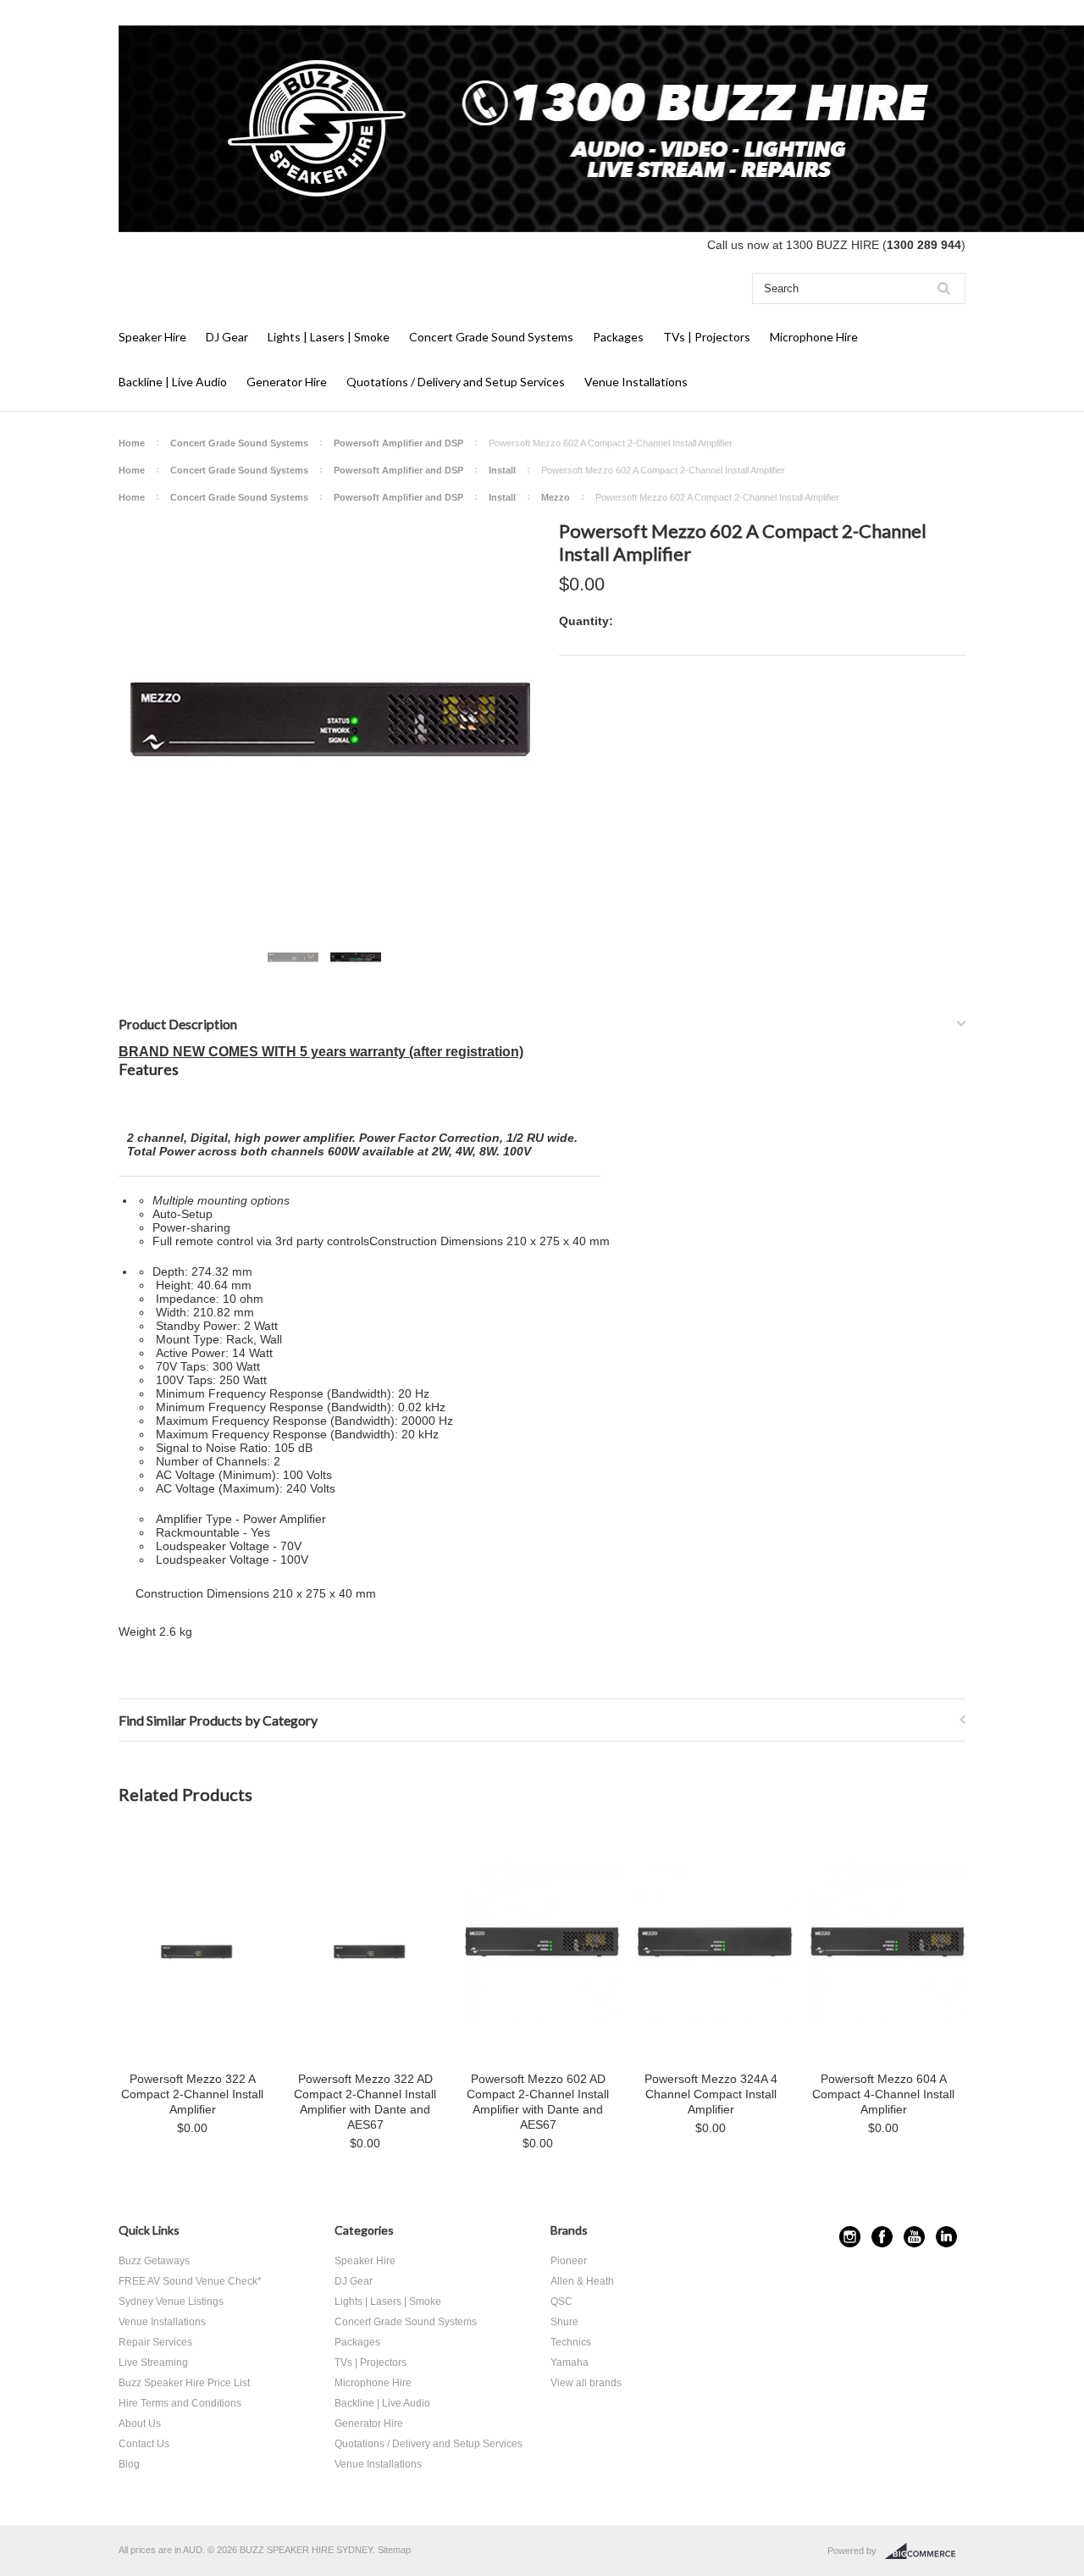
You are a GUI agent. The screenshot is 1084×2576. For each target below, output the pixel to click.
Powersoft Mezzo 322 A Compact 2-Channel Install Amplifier (192, 2094)
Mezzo (556, 497)
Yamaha (570, 2363)
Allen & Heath (582, 2281)
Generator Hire (287, 382)
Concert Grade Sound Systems (491, 337)
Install (502, 470)
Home (132, 443)
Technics (571, 2342)
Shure (564, 2322)
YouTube (914, 2237)
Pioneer (569, 2261)
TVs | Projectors (707, 337)
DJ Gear (227, 337)
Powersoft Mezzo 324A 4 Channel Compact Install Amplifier (711, 2094)
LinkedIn (946, 2237)
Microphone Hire (814, 337)
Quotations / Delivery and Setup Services (456, 382)
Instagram (850, 2237)
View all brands (586, 2383)
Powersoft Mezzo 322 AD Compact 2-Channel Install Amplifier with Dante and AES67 (365, 2102)
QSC (561, 2302)
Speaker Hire (152, 337)
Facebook (882, 2237)
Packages (618, 337)
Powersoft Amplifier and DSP (398, 443)
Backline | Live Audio (173, 382)
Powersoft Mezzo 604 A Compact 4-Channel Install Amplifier (883, 2094)
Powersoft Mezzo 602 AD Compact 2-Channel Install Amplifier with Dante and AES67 (538, 2102)
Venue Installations (636, 382)
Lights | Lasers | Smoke (329, 337)
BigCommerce (925, 2551)
